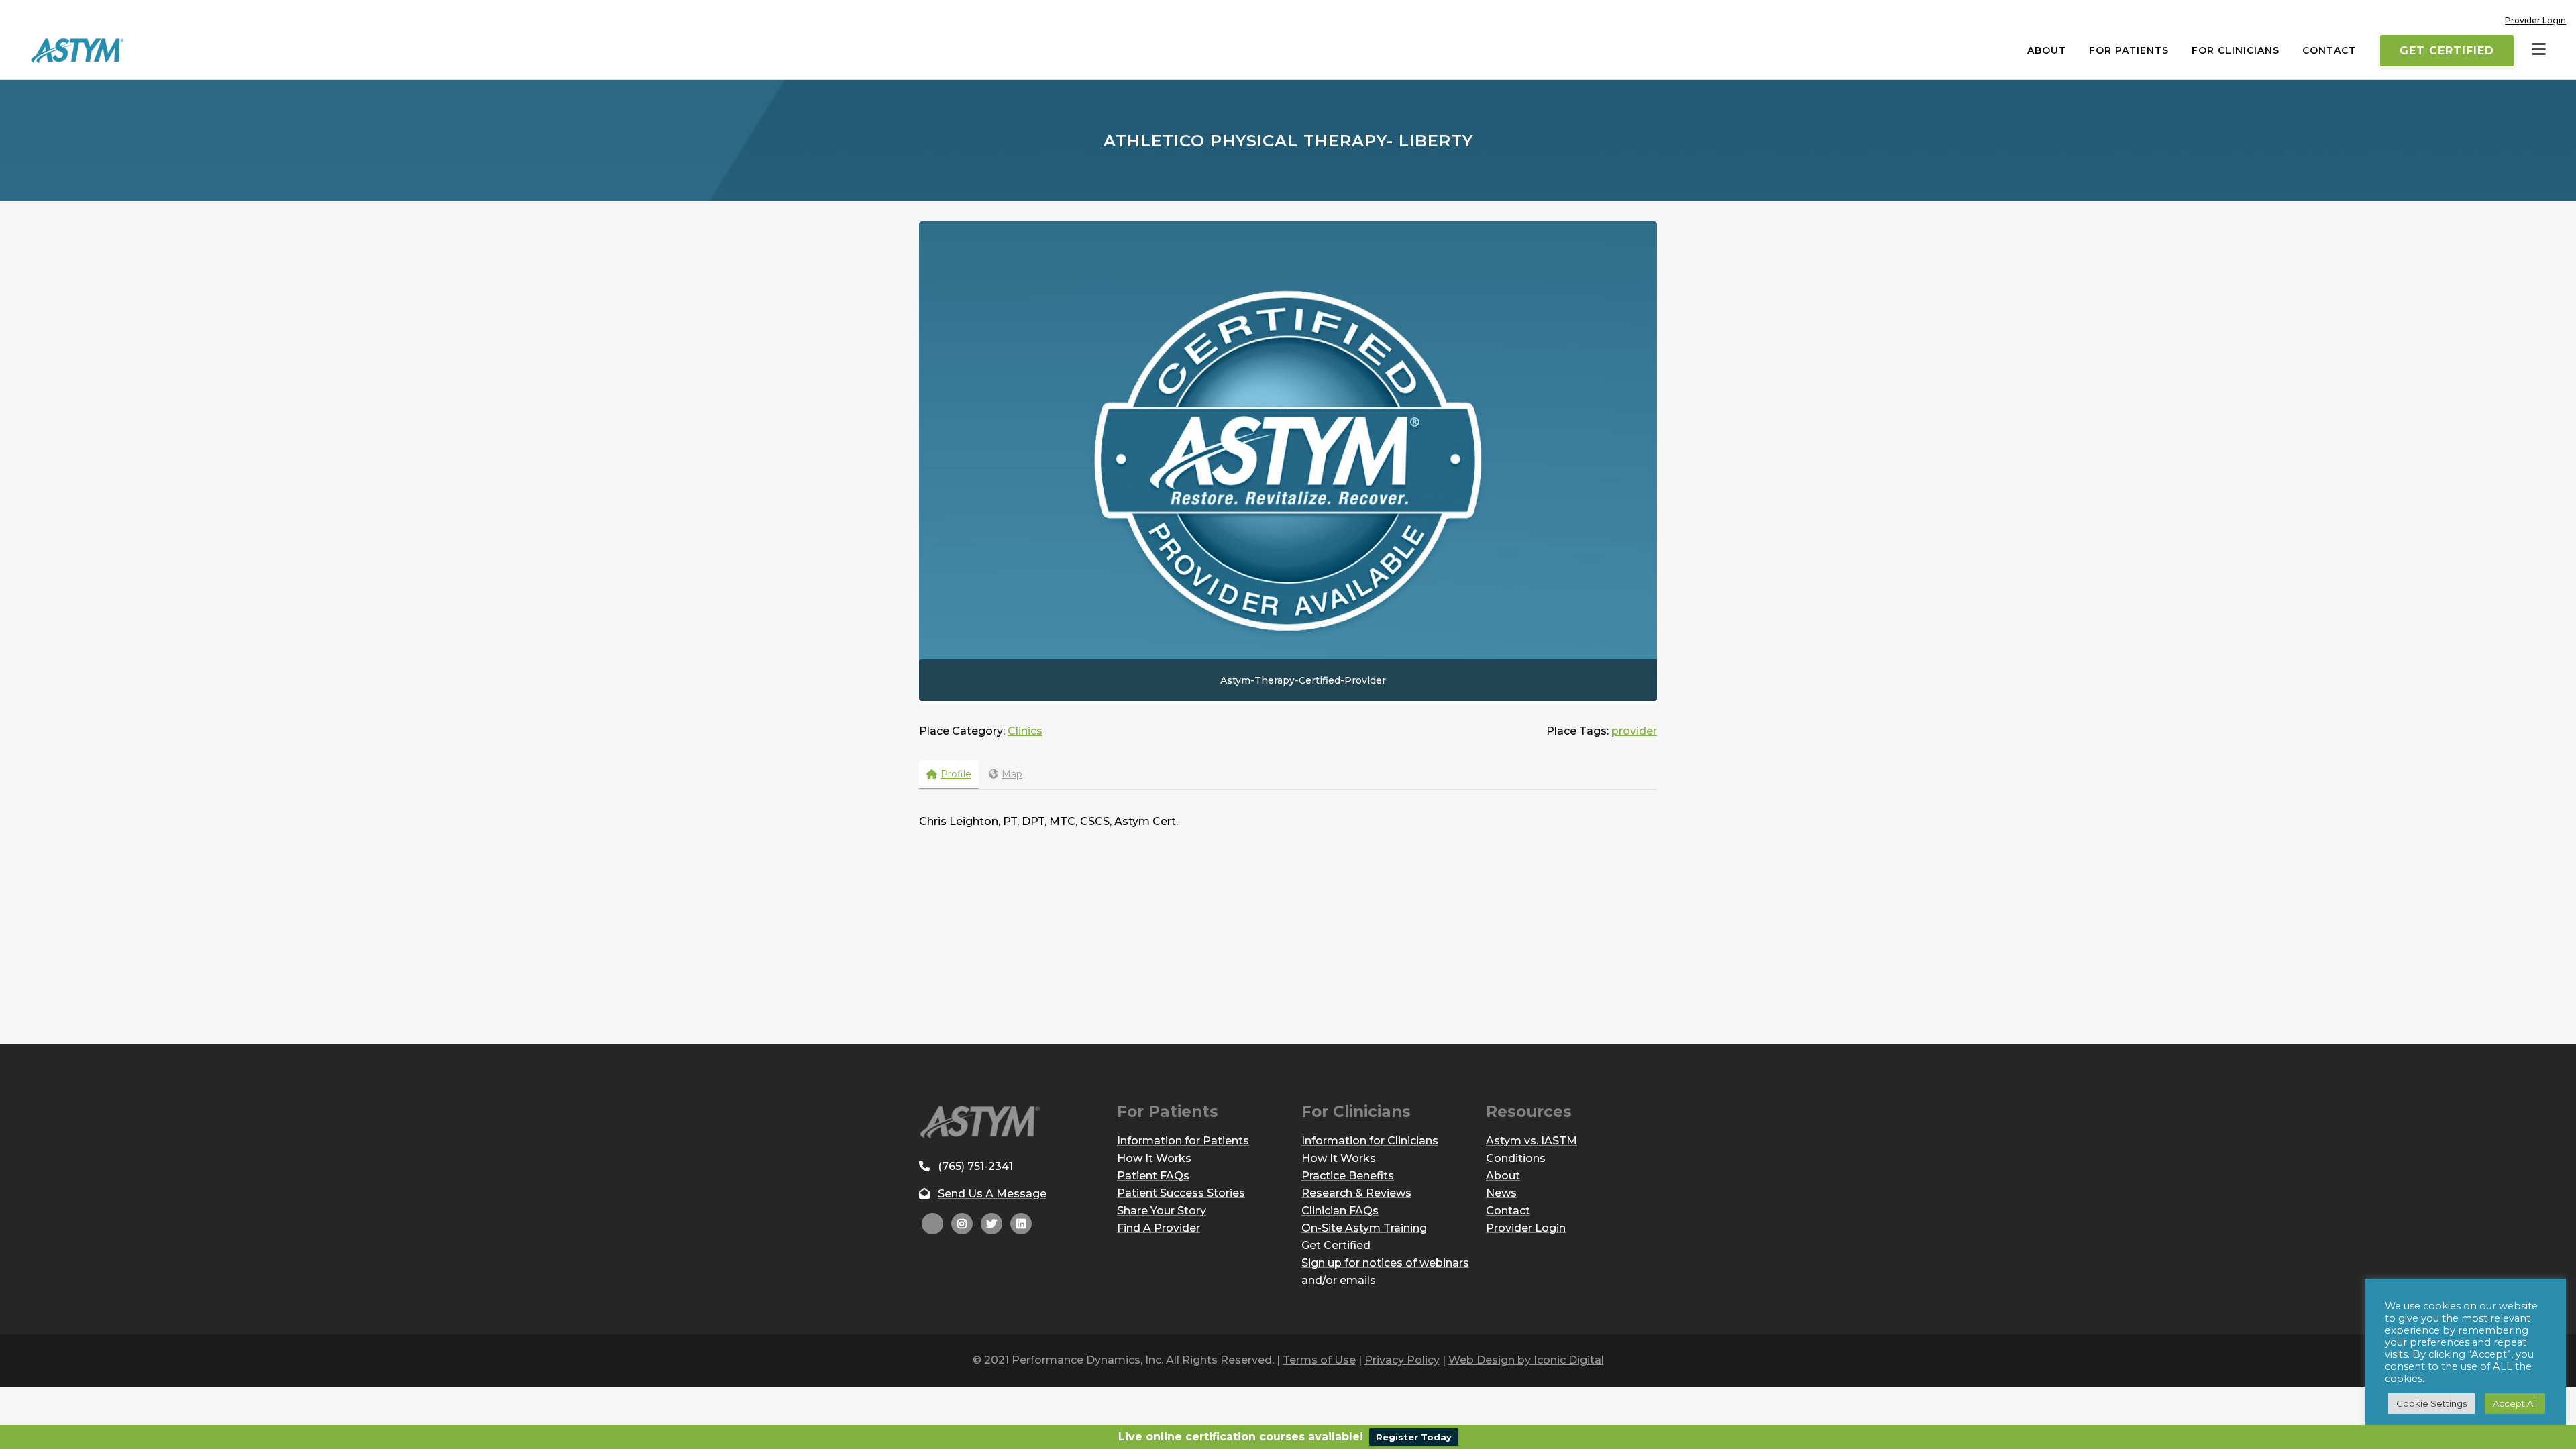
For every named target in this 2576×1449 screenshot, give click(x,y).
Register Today (1414, 1437)
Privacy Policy (1402, 1360)
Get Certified (2447, 51)
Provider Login (2535, 20)
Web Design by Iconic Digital (1526, 1360)
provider (1634, 731)
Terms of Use (1319, 1360)
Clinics (1025, 731)
